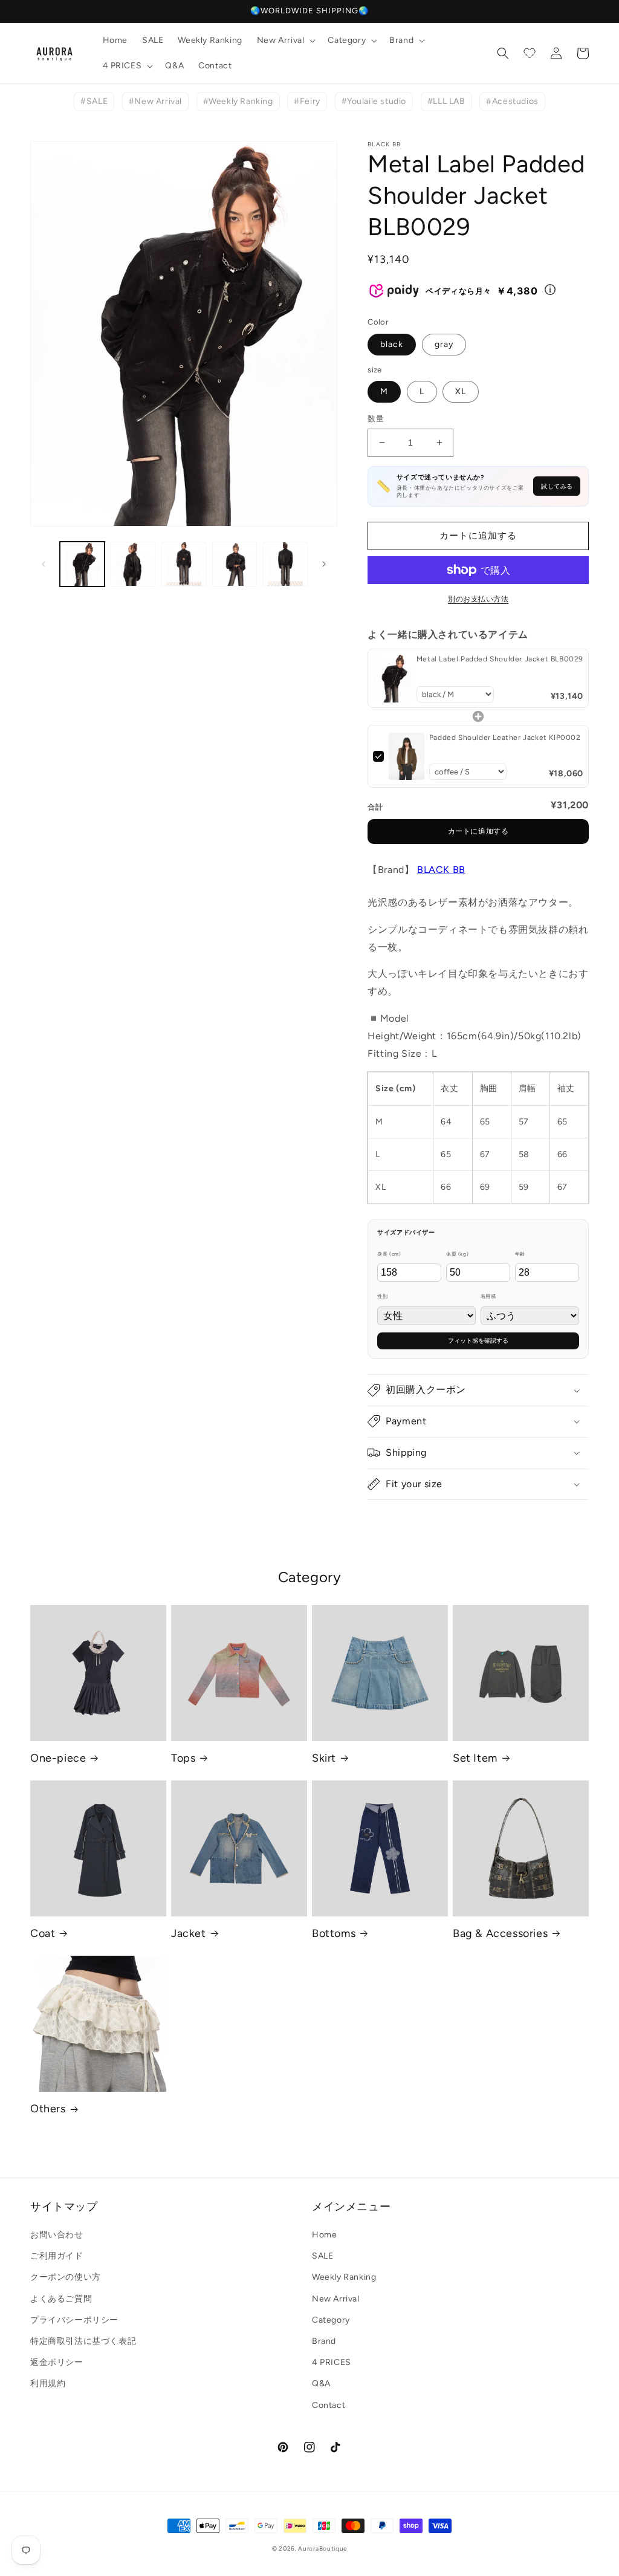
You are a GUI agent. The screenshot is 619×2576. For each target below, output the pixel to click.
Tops (183, 1758)
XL (461, 391)
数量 (376, 419)
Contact (329, 2405)
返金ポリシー (57, 2362)
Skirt (324, 1758)
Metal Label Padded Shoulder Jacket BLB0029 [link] (500, 659)
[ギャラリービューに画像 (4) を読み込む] (235, 564)
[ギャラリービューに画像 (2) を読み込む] (133, 564)
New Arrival (336, 2299)
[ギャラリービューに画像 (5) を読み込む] (285, 564)
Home (324, 2235)
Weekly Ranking (344, 2277)
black (392, 344)
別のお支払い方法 (478, 599)
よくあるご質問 (61, 2299)
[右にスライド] (324, 564)
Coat (43, 1933)
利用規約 (48, 2383)
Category (331, 2320)
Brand (324, 2341)
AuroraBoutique (322, 2548)
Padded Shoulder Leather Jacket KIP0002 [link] (505, 738)
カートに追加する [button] (478, 831)
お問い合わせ (57, 2235)
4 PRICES (332, 2362)
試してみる (557, 486)
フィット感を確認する (478, 1341)
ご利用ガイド (57, 2256)
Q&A (321, 2383)
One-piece (58, 1758)
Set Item (475, 1758)
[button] (285, 41)
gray (444, 344)
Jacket (189, 1933)
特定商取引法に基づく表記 (83, 2341)
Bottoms (334, 1933)
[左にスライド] (44, 564)
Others (48, 2109)
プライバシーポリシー (74, 2320)
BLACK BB (441, 870)
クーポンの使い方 (66, 2277)
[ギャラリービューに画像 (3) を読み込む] (184, 564)
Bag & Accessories (500, 1933)
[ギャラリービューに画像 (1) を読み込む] (82, 564)
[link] (392, 678)
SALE (322, 2256)
